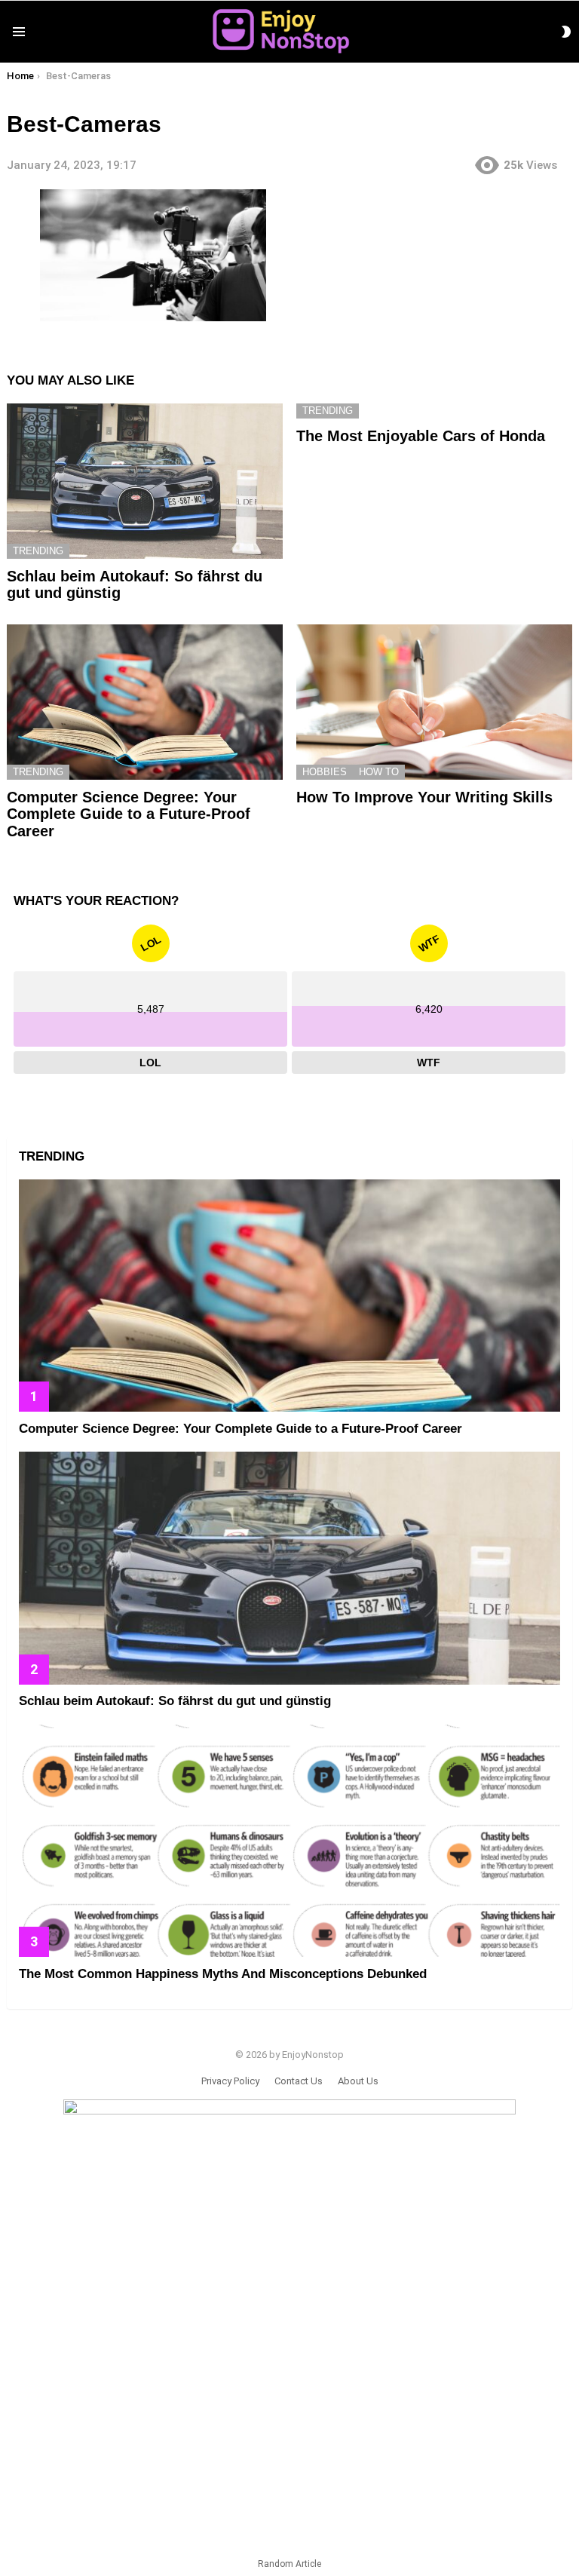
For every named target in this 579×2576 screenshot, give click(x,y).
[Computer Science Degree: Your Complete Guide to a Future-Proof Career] (145, 702)
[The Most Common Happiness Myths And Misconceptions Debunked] (289, 1841)
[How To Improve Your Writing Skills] (434, 702)
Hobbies (325, 772)
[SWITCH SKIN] (566, 32)
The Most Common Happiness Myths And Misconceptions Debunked (223, 1974)
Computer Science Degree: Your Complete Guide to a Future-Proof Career (129, 814)
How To (379, 772)
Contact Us (299, 2081)
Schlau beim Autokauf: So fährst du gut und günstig (175, 1701)
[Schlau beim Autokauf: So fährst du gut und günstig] (145, 481)
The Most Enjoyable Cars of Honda (421, 436)
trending (38, 551)
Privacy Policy (230, 2081)
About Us (358, 2081)
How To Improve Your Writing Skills (424, 797)
